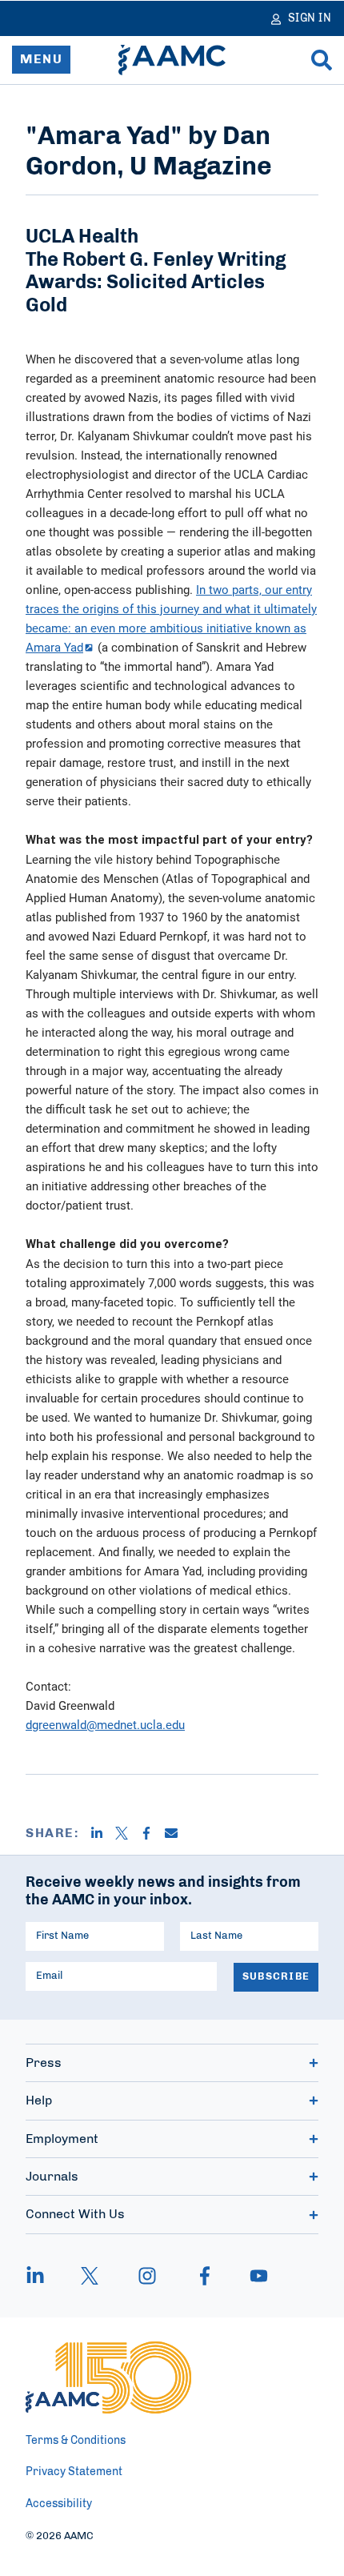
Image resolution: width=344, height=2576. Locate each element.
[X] (128, 1833)
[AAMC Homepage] (108, 2377)
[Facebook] (152, 1833)
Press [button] (44, 2063)
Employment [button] (62, 2139)
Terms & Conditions (76, 2441)
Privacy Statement (74, 2472)
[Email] (177, 1833)
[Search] (322, 60)
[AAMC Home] (172, 60)
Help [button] (39, 2101)
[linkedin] (43, 2276)
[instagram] (147, 2276)
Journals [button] (52, 2177)
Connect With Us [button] (75, 2214)
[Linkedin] (103, 1833)
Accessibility (59, 2504)
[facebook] (205, 2276)
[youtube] (251, 2276)
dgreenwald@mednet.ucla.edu (105, 1724)
